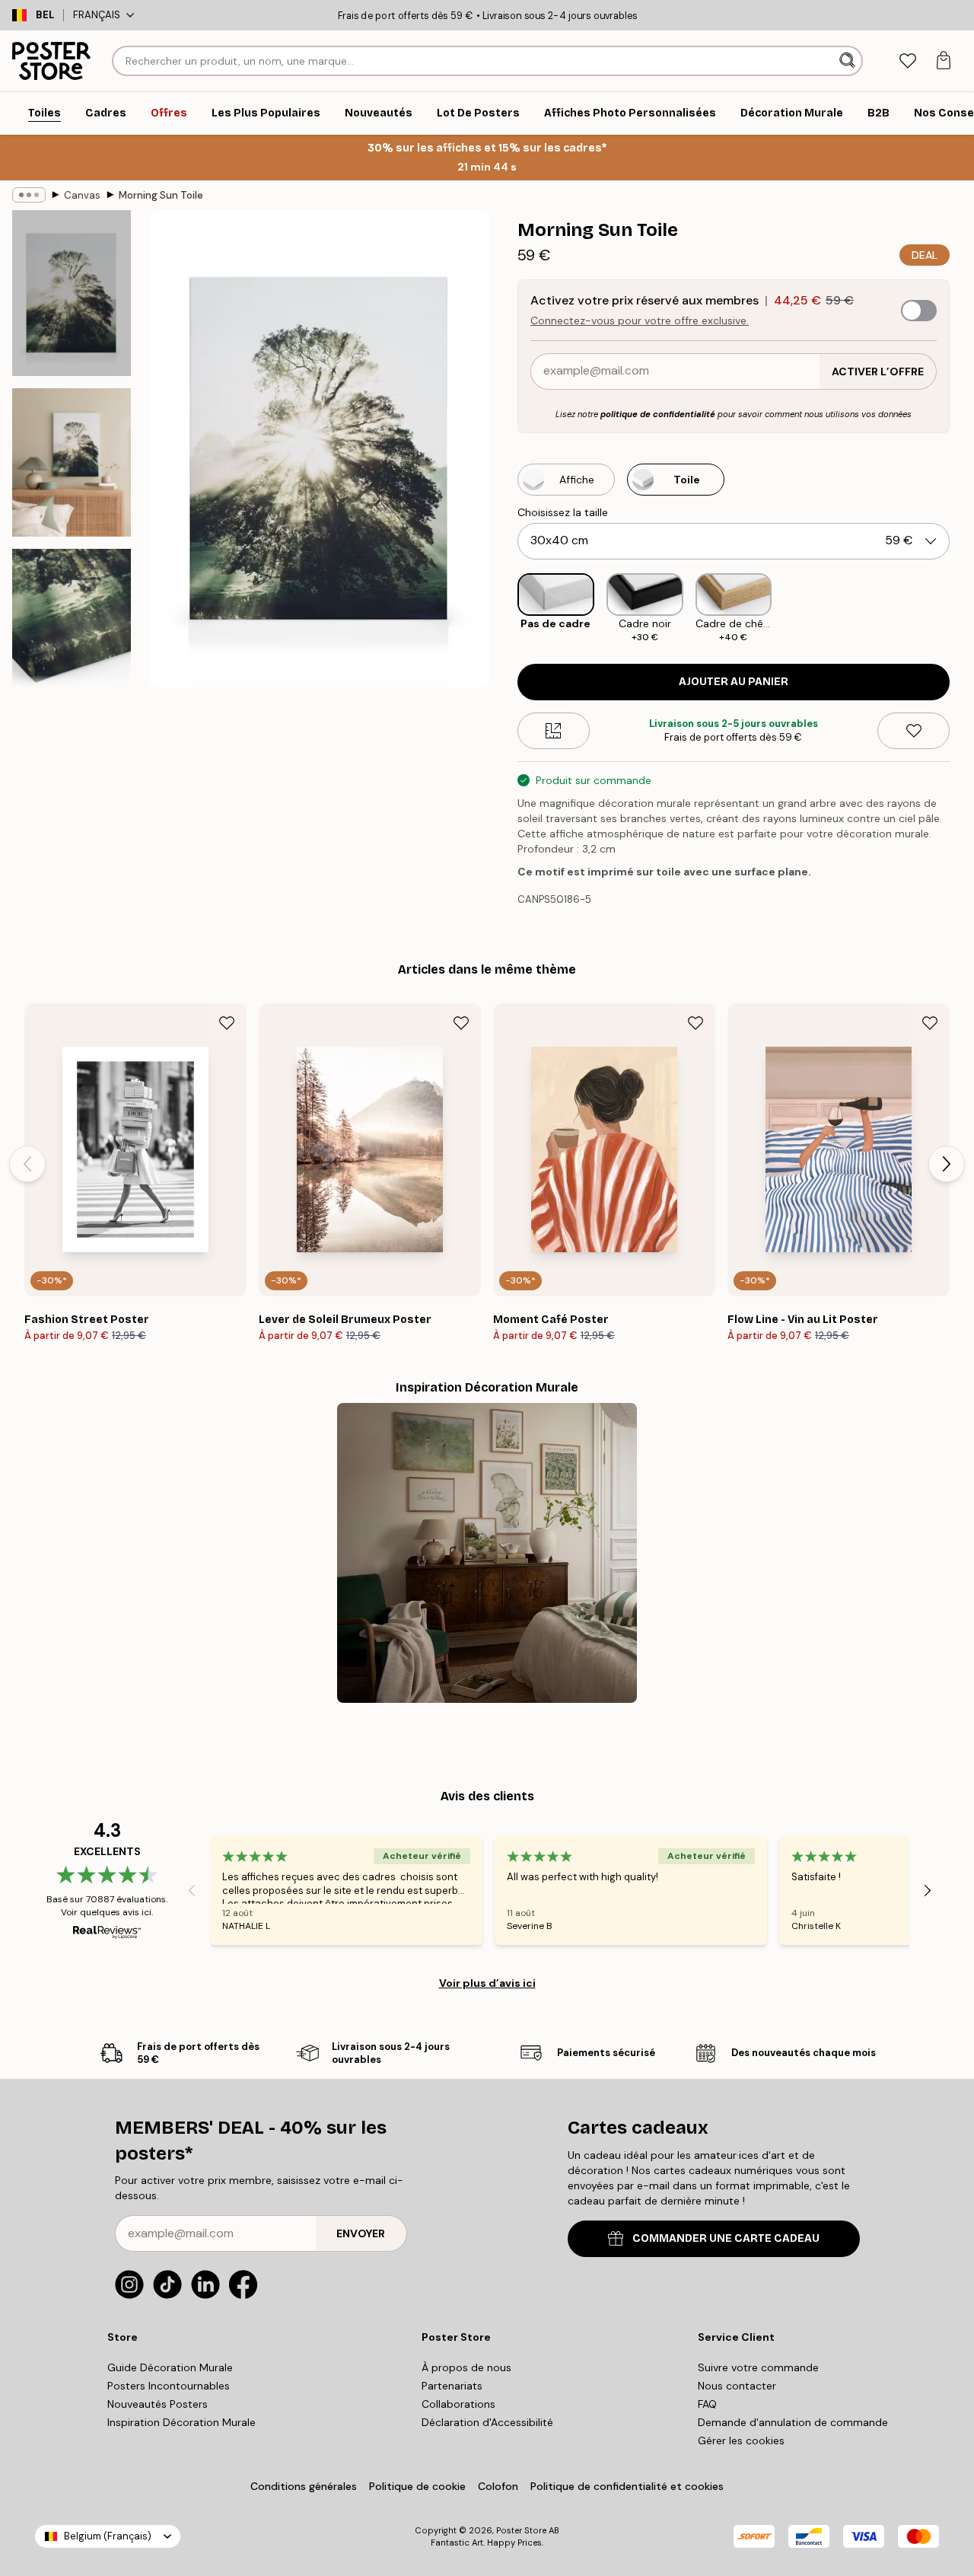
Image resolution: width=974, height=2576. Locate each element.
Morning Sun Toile (161, 195)
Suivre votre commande (758, 2367)
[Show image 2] (72, 462)
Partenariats (452, 2386)
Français (97, 15)
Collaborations (458, 2404)
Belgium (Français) (108, 2536)
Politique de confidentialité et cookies (627, 2486)
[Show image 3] (72, 632)
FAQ (707, 2404)
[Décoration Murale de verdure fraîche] (487, 1553)
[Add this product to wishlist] (914, 731)
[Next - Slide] (962, 609)
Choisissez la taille (563, 512)
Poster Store (521, 2530)
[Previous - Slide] (505, 609)
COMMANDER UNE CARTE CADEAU (726, 2238)
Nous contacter (737, 2386)
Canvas (82, 195)
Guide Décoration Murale (170, 2367)
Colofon (498, 2486)
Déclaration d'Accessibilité (487, 2422)
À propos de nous (466, 2367)
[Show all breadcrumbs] (29, 195)
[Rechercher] (849, 61)
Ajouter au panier (734, 682)
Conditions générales (304, 2486)
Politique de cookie (417, 2486)
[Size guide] (554, 731)
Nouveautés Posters (158, 2404)
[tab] (907, 61)
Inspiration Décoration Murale (181, 2422)
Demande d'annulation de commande (793, 2422)
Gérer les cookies (741, 2441)
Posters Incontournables (169, 2386)
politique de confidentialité (658, 414)
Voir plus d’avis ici (487, 1983)
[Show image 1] (72, 293)
